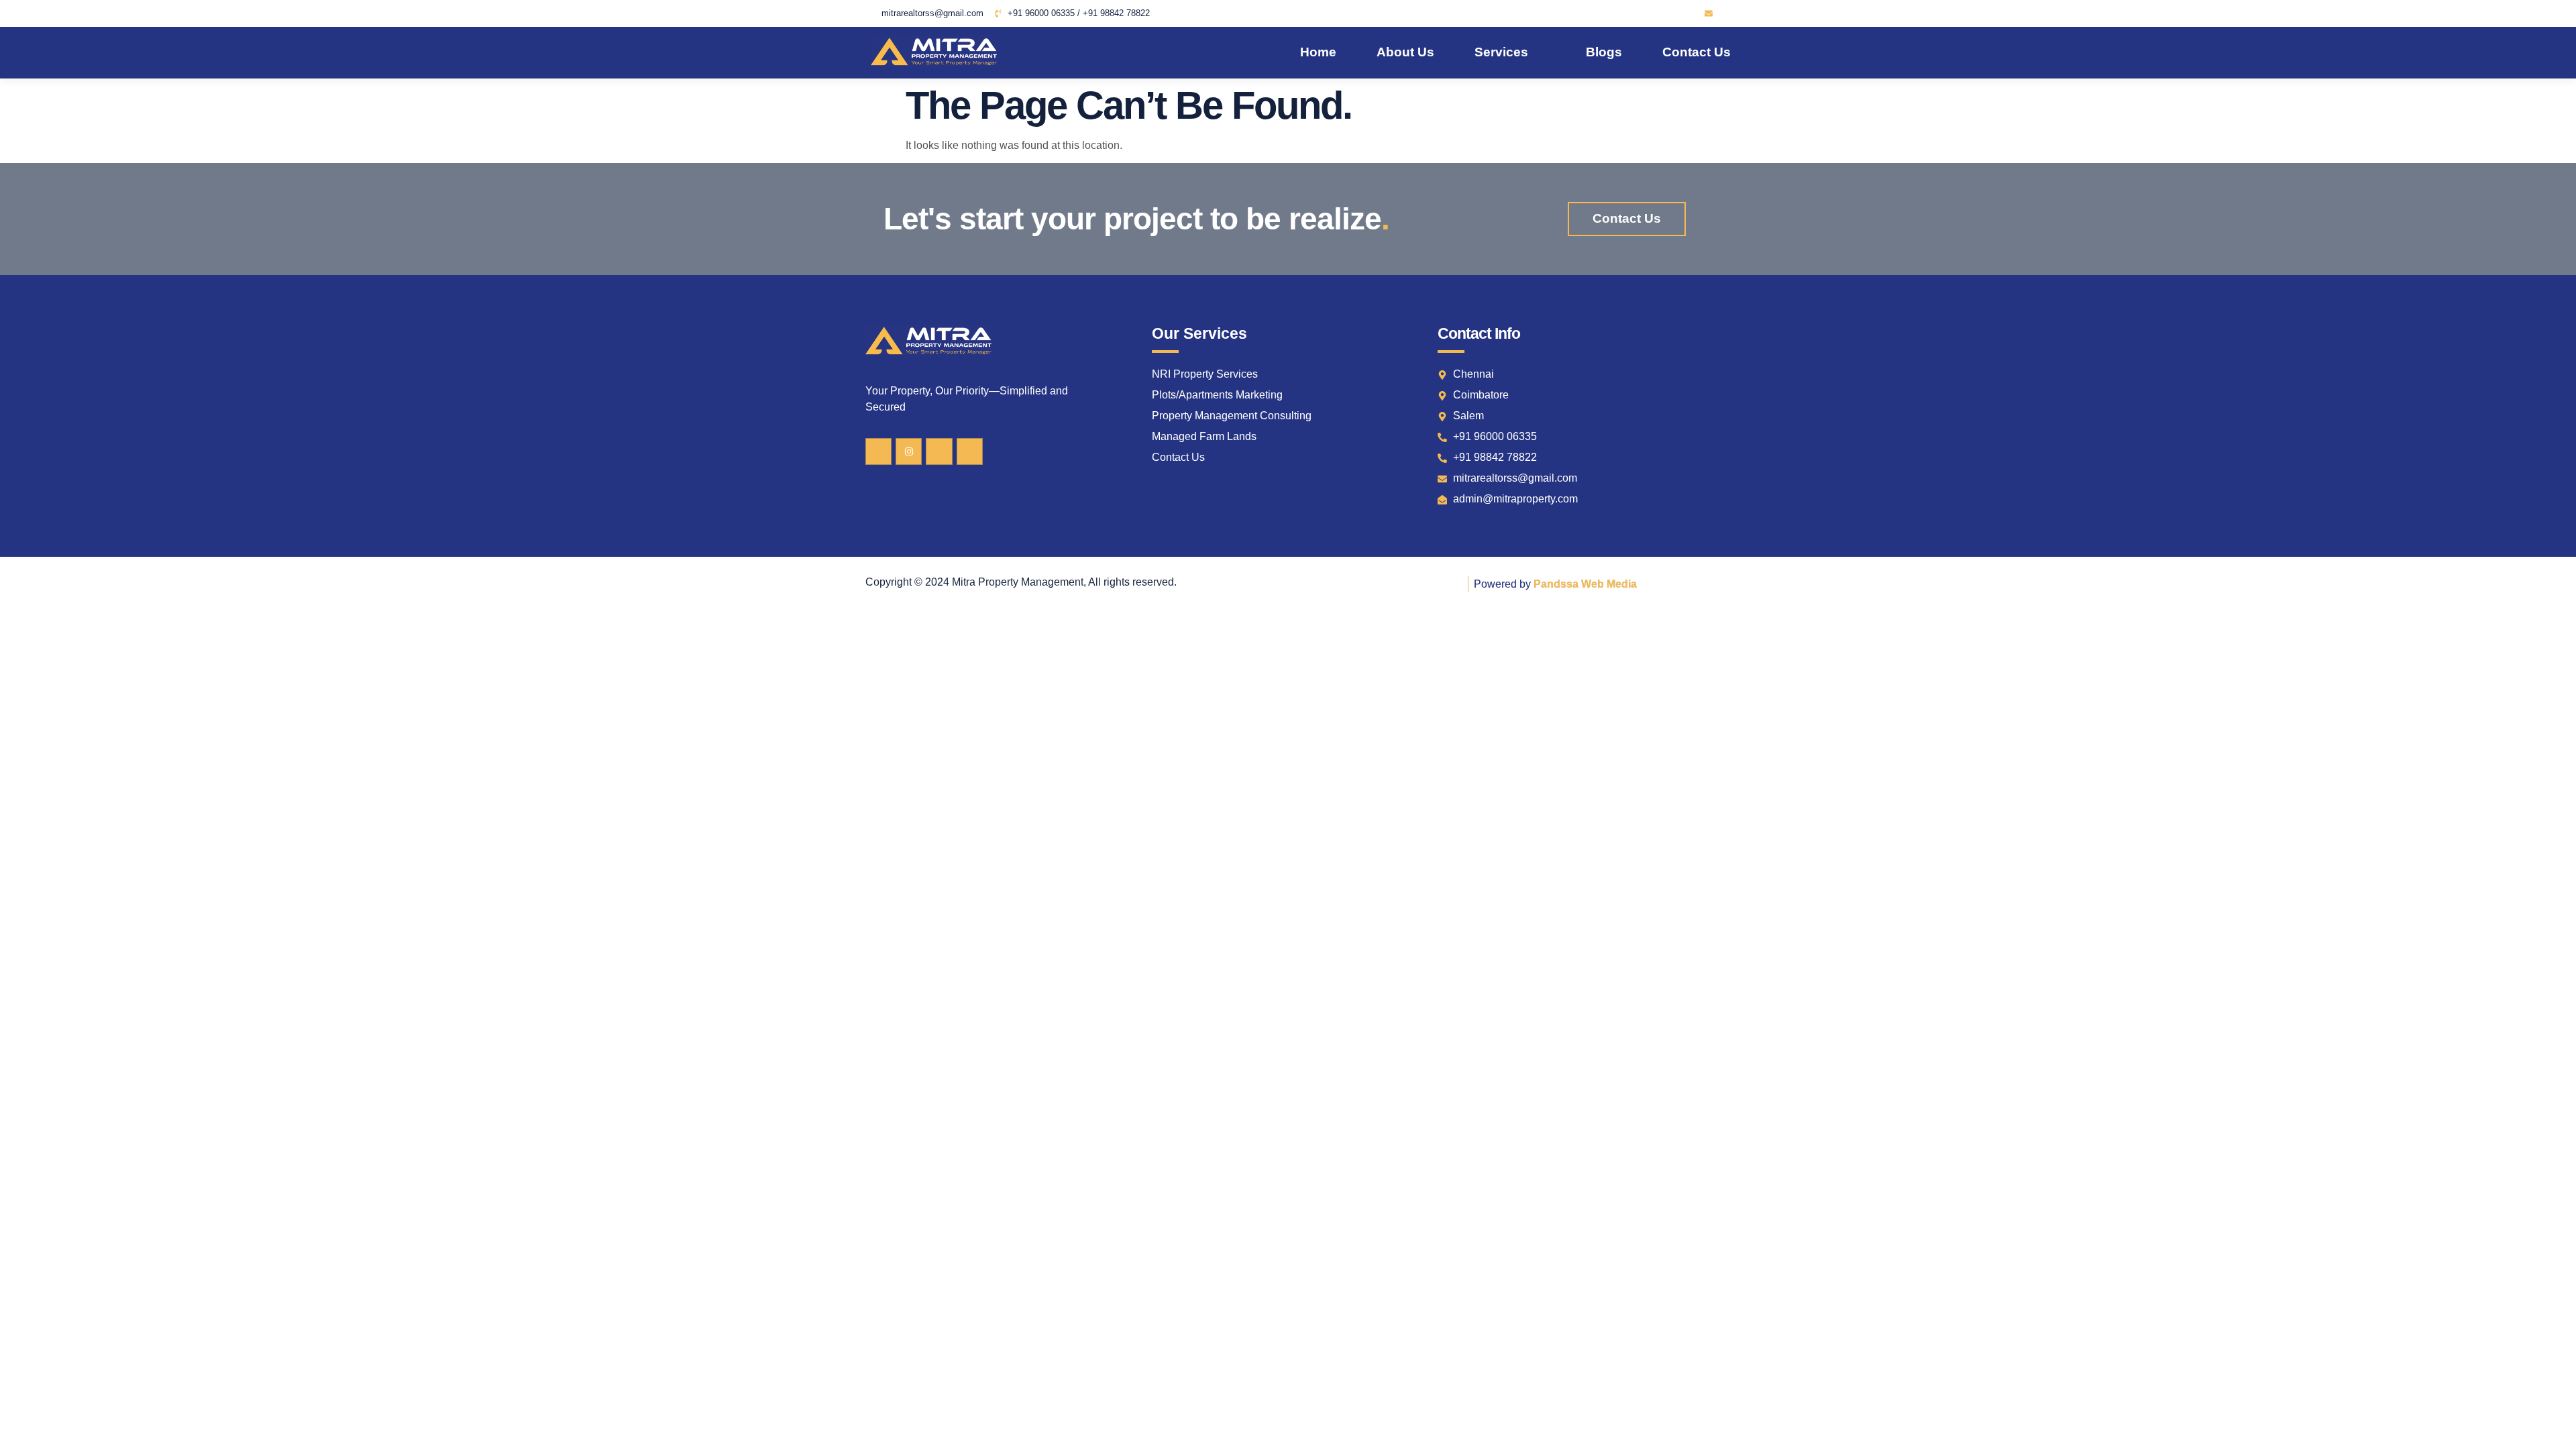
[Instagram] (909, 451)
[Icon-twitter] (1654, 13)
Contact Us (1697, 52)
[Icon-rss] (1690, 13)
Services (1501, 52)
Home (1318, 52)
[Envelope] (1709, 13)
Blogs (1604, 52)
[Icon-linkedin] (1672, 13)
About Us (1405, 52)
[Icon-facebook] (1636, 13)
